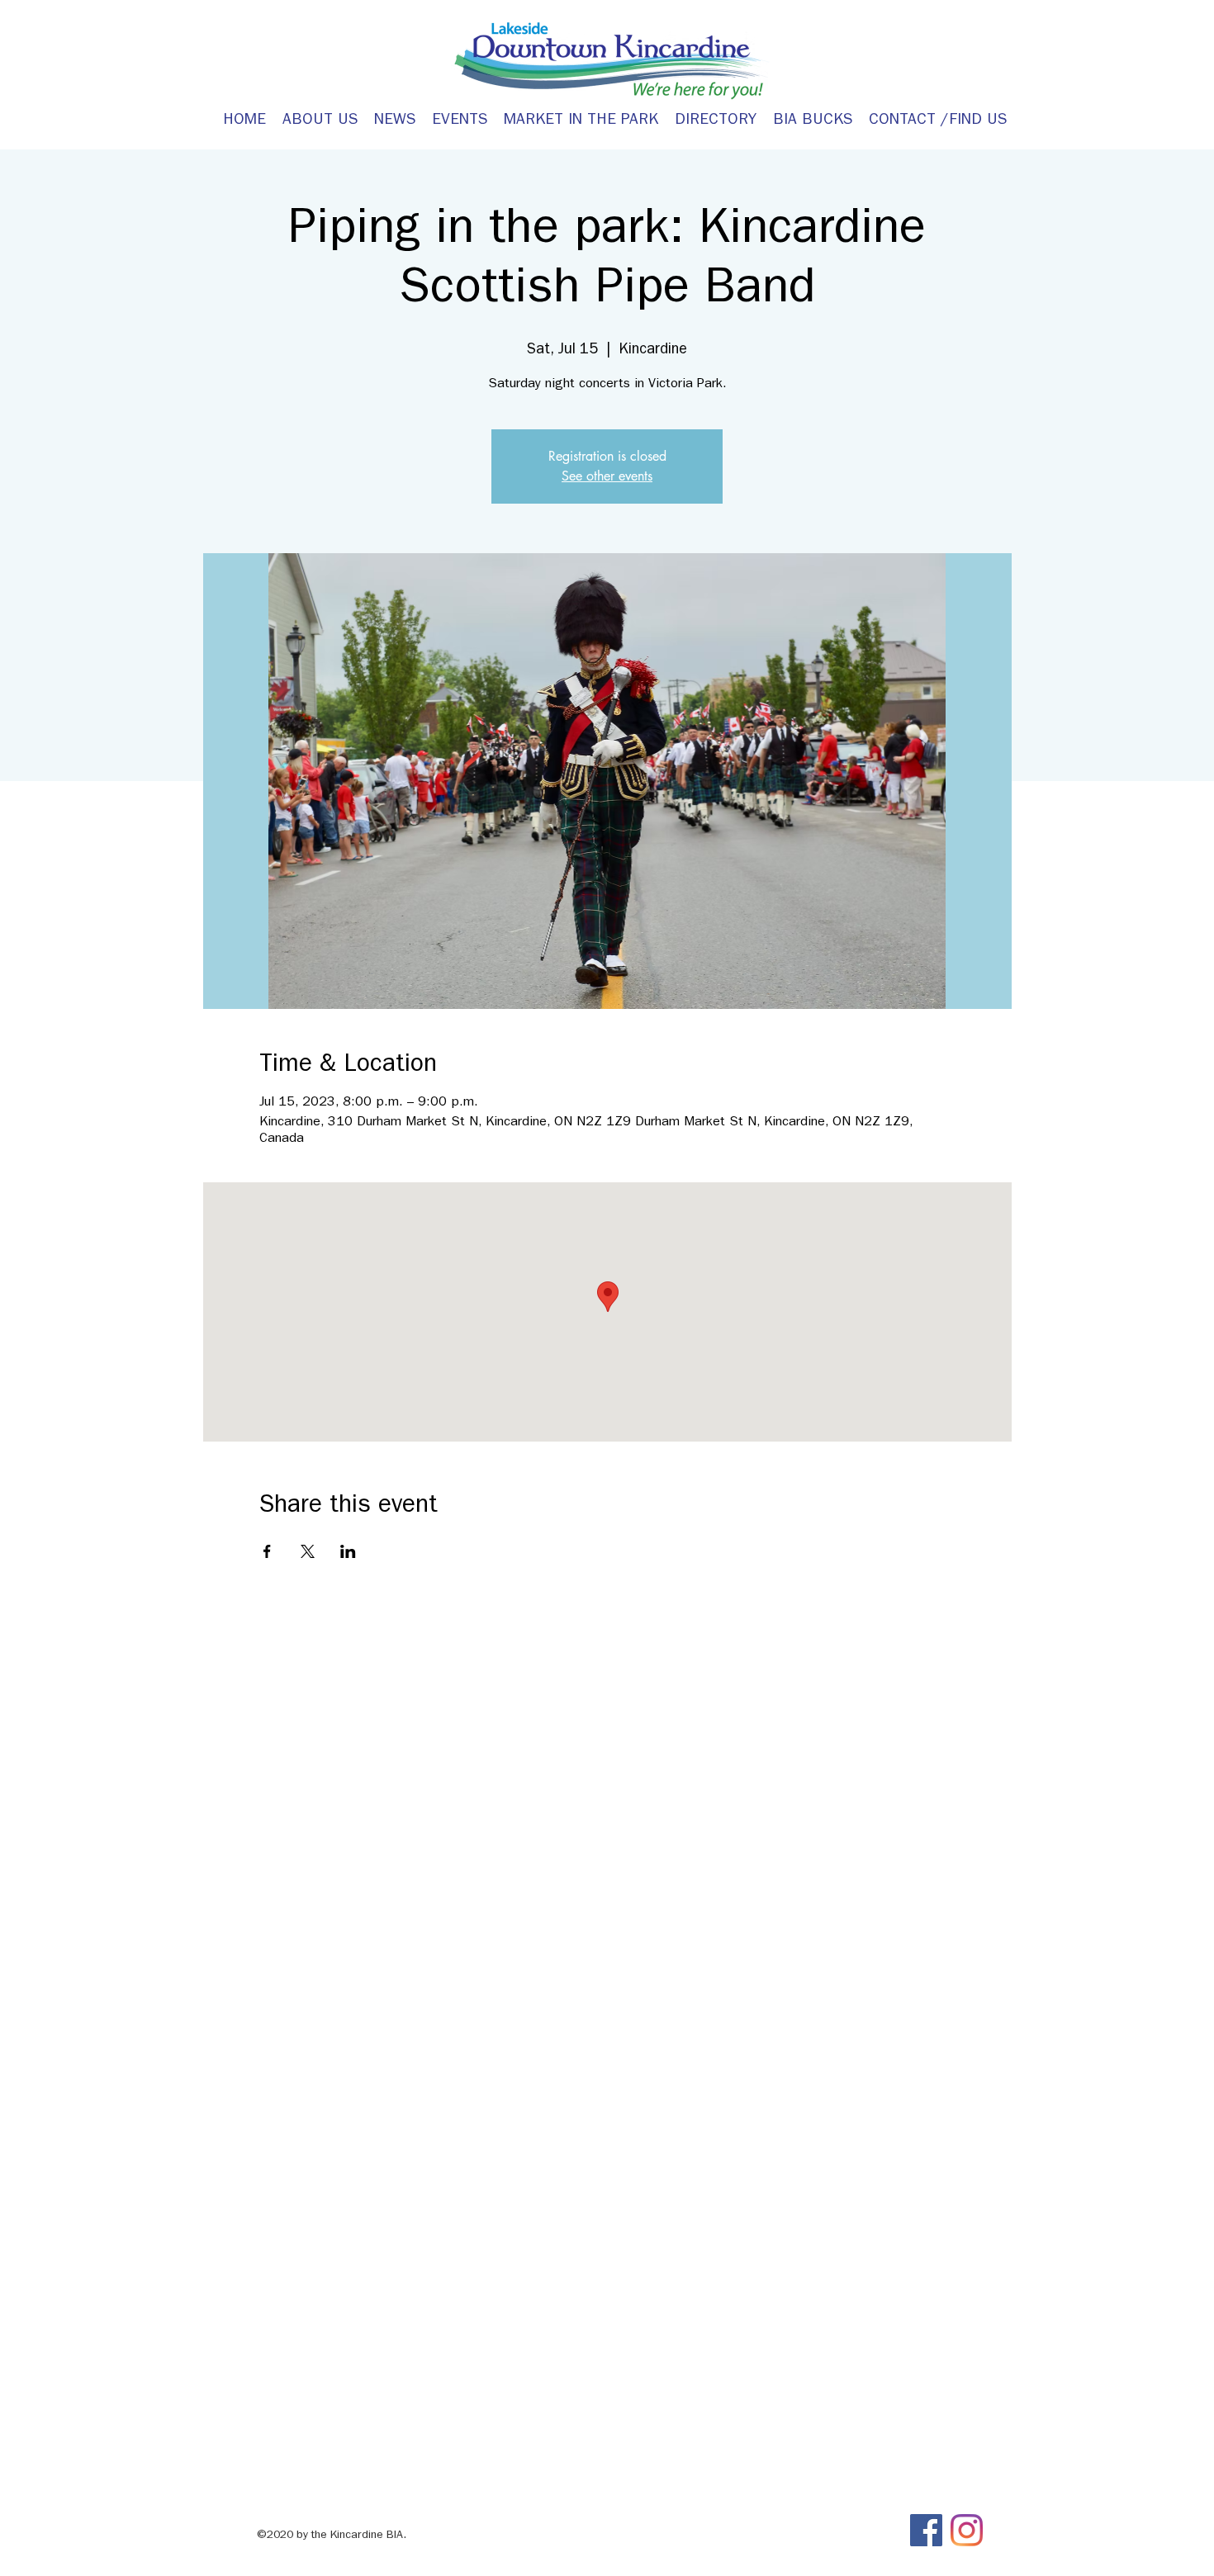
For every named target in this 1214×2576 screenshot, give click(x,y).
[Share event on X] (308, 1551)
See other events (607, 476)
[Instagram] (967, 2530)
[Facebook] (926, 2530)
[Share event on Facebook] (267, 1551)
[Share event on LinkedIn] (348, 1551)
